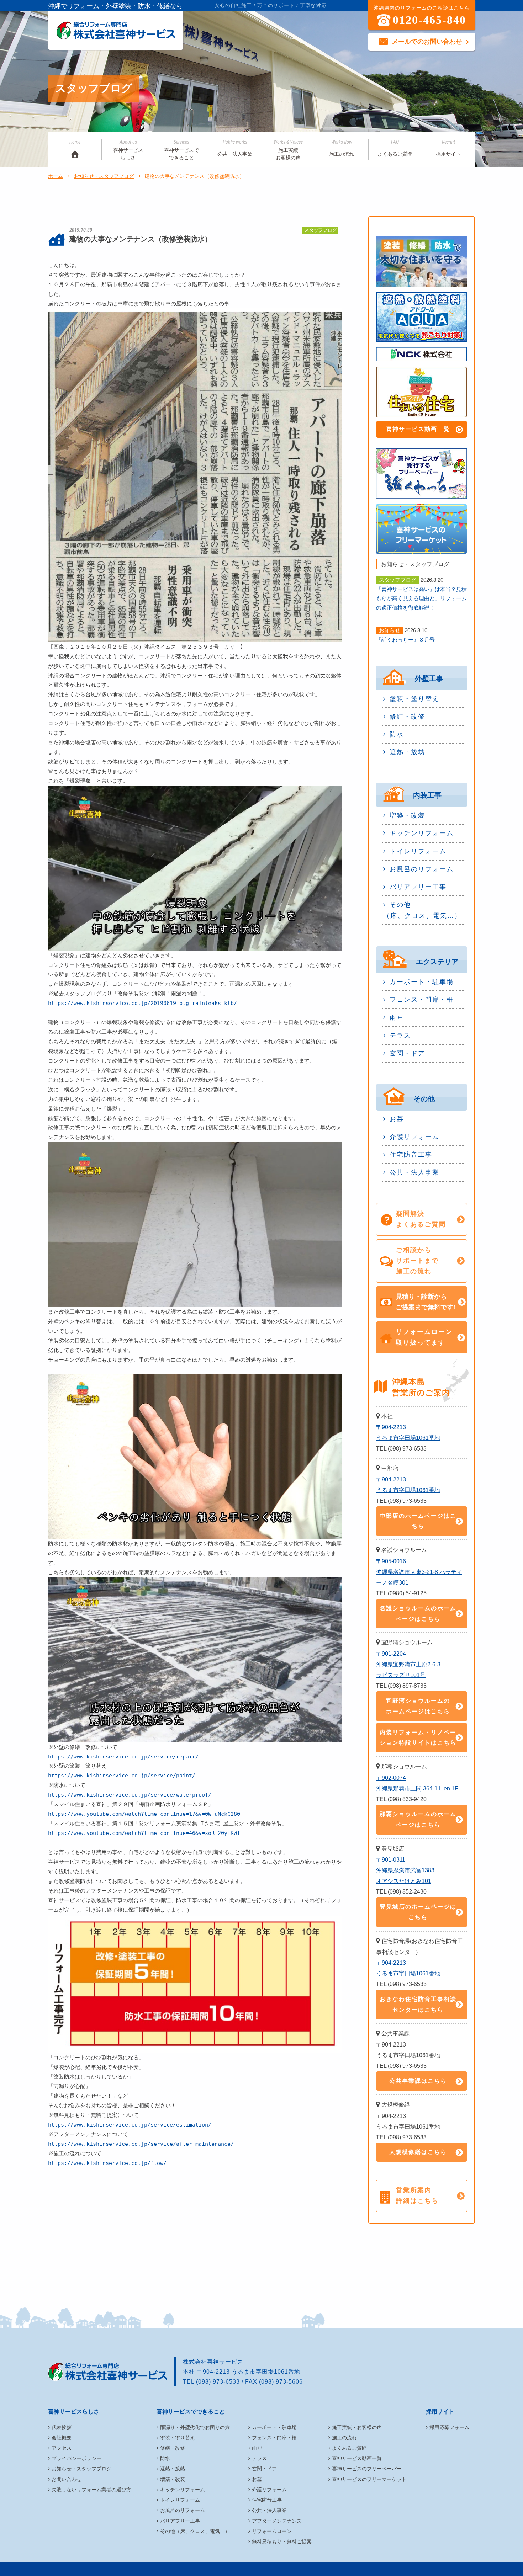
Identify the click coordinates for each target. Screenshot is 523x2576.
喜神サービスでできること (181, 150)
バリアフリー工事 (418, 887)
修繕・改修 (407, 717)
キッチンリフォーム (422, 833)
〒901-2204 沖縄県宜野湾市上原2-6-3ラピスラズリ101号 (408, 1664)
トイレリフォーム (418, 851)
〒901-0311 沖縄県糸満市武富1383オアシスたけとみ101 (405, 1870)
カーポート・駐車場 (422, 982)
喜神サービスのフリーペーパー (367, 2469)
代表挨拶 (62, 2427)
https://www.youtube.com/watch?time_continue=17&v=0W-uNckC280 (144, 1814)
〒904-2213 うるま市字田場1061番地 (408, 1433)
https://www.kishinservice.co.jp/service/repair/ (123, 1757)
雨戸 (397, 1017)
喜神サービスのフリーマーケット (369, 2479)
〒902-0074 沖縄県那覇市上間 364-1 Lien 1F (417, 1783)
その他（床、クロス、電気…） (422, 910)
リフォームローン (272, 2531)
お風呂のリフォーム (422, 869)
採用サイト (448, 148)
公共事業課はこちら (418, 2081)
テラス (400, 1036)
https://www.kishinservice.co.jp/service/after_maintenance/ (141, 2144)
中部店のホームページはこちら (418, 1521)
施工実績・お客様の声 (357, 2427)
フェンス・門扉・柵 (422, 1000)
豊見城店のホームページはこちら (418, 1912)
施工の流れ (342, 148)
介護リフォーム (414, 1137)
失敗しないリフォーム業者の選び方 (91, 2490)
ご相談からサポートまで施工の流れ (417, 1261)
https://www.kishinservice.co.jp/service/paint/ (122, 1776)
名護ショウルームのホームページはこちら (418, 1614)
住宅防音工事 (411, 1155)
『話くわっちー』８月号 (405, 640)
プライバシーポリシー (76, 2458)
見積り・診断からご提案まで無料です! (426, 1302)
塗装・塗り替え (414, 699)
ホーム (56, 176)
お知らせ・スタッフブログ (104, 176)
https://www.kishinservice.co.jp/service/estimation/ (130, 2125)
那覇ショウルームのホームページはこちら (418, 1819)
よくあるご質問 (395, 148)
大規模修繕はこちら (418, 2152)
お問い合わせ (67, 2479)
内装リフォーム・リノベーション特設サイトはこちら (418, 1738)
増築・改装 (407, 815)
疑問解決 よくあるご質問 (421, 1219)
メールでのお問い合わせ (427, 42)
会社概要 (62, 2438)
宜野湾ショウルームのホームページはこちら (418, 1706)
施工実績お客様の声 (288, 150)
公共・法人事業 (235, 148)
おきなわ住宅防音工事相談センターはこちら (418, 2004)
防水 (397, 734)
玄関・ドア (407, 1053)
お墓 (397, 1119)
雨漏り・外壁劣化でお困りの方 (195, 2427)
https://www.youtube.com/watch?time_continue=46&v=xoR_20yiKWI (144, 1833)
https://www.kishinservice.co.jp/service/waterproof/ (130, 1795)
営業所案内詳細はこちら (417, 2196)
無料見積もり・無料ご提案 (282, 2542)
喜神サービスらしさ (128, 150)
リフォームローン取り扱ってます (424, 1337)
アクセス (62, 2448)
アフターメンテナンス (277, 2521)
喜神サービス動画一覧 (418, 429)
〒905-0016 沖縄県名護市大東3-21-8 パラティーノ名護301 (419, 1572)
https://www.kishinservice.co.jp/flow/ (107, 2163)
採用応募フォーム (449, 2427)
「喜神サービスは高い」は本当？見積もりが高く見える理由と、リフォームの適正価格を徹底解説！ (421, 598)
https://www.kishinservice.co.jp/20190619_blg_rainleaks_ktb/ (142, 1003)
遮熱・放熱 (407, 752)
